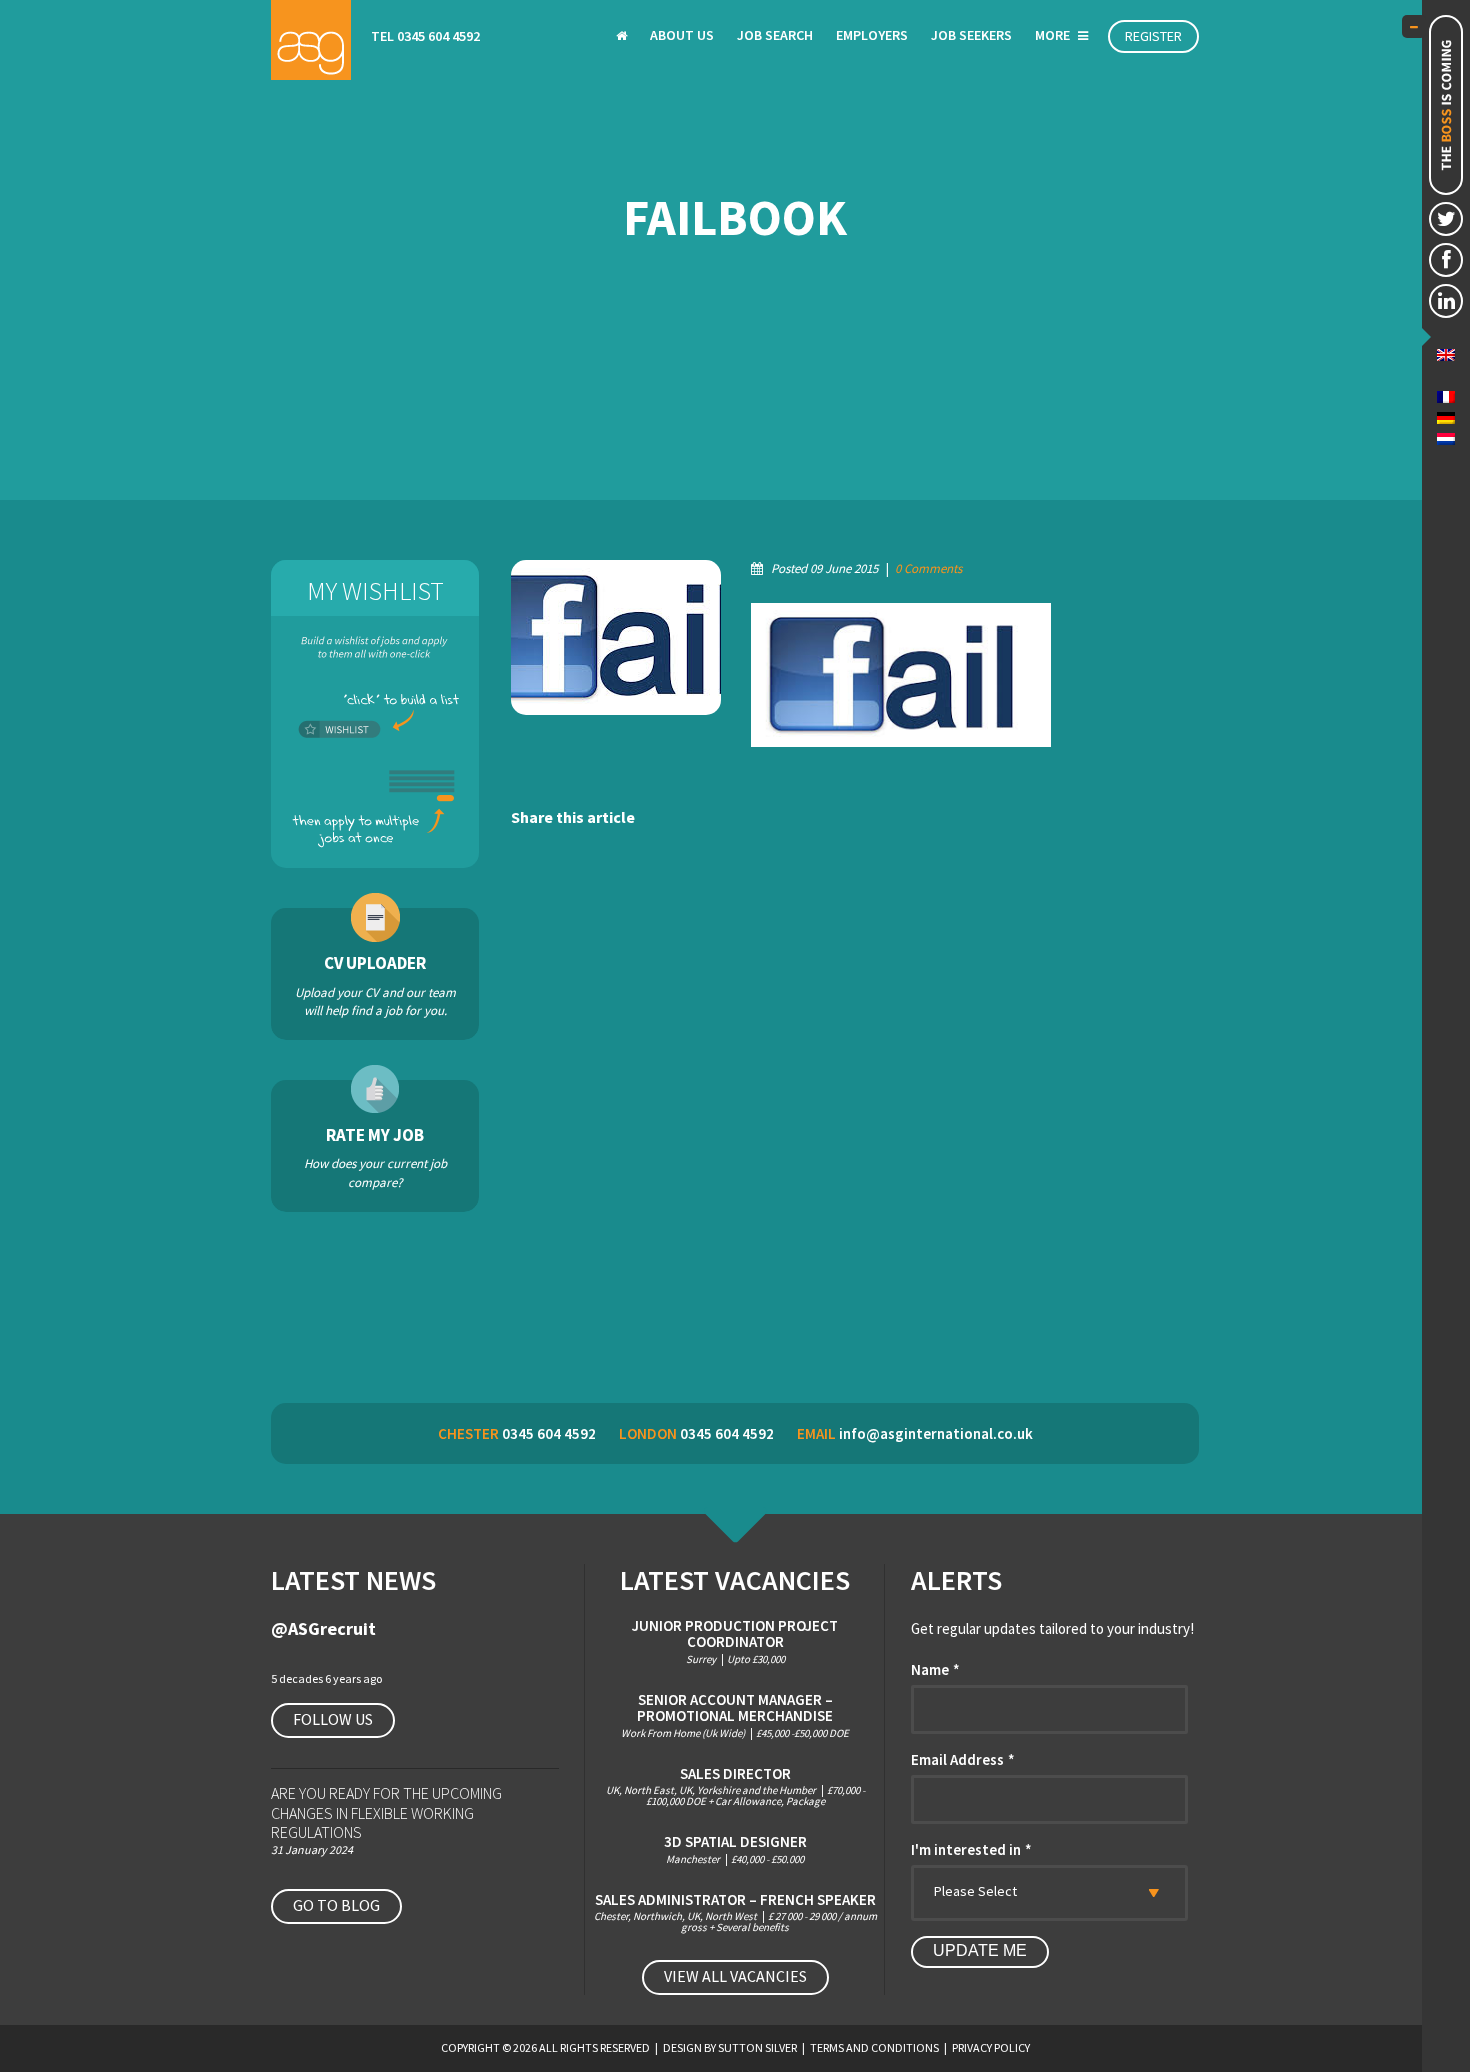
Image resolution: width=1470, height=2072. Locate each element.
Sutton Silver (757, 2047)
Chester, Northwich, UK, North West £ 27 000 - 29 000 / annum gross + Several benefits (735, 1913)
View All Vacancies (735, 1976)
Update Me (980, 1950)
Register (1153, 36)
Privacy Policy (991, 2047)
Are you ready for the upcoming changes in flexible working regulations (386, 1812)
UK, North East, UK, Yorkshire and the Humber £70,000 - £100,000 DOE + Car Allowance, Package (735, 1787)
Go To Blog (336, 1905)
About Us (682, 35)
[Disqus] (855, 1118)
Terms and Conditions (874, 2047)
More (1054, 35)
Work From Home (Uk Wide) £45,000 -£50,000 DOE (735, 1715)
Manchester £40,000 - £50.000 (735, 1849)
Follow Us (333, 1719)
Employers (872, 35)
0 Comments (928, 568)
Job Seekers (971, 35)
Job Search (775, 35)
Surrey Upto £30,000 (735, 1641)
